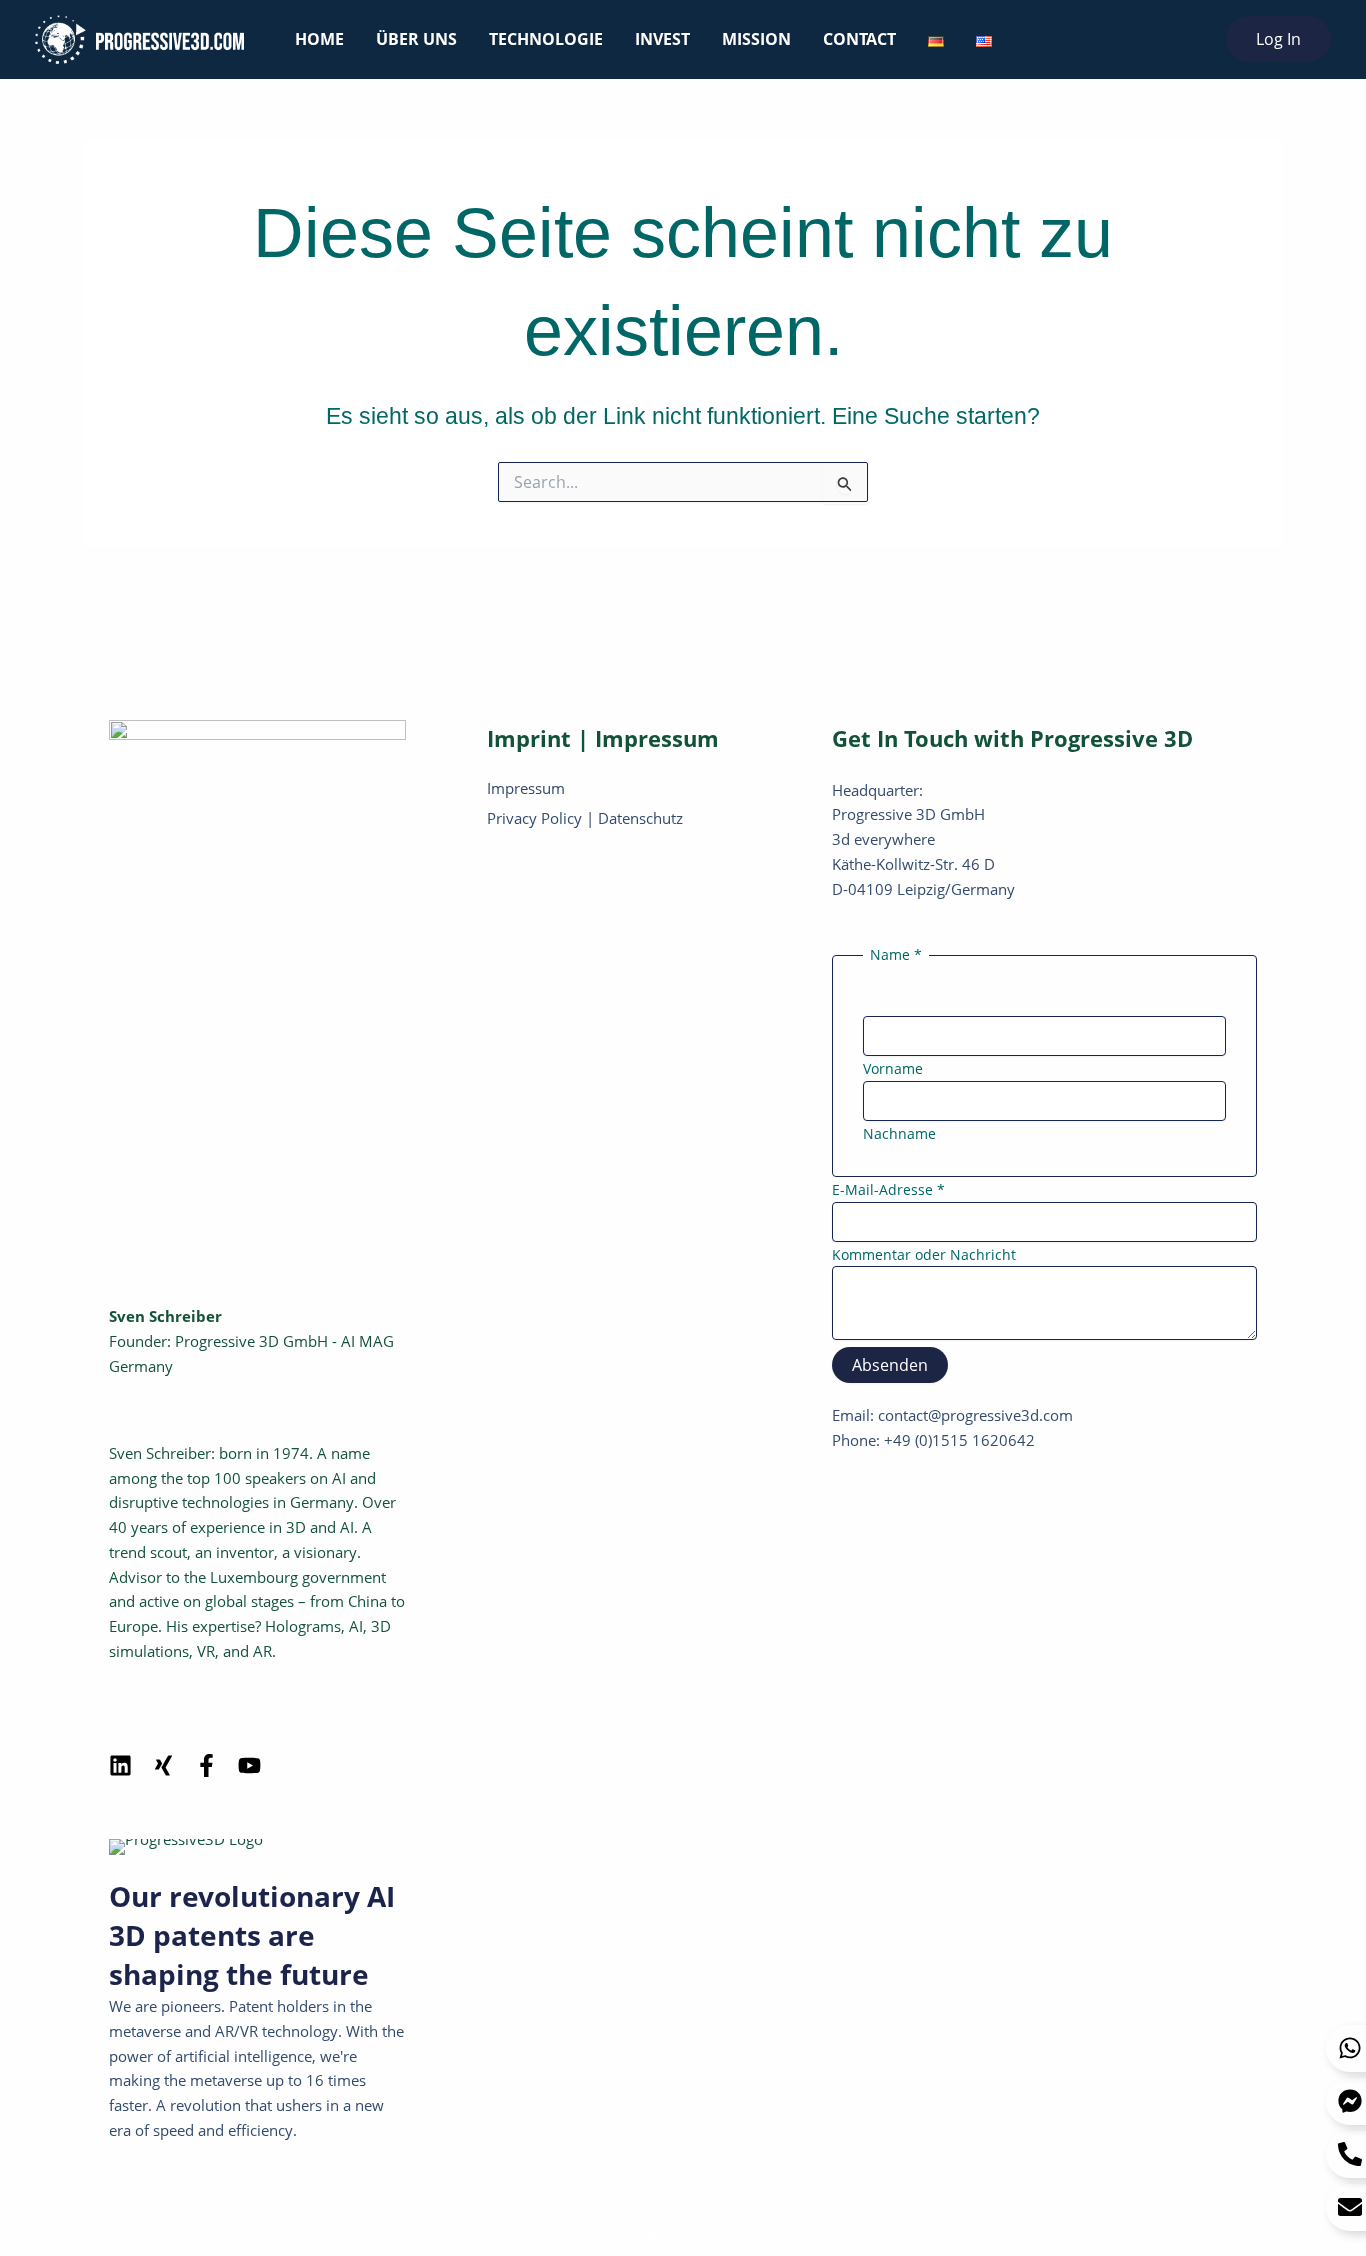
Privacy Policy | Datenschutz (585, 818)
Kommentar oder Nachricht (924, 1254)
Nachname (899, 1133)
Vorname (893, 1068)
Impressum (526, 788)
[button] (1278, 39)
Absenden (890, 1365)
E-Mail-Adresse (888, 1189)
